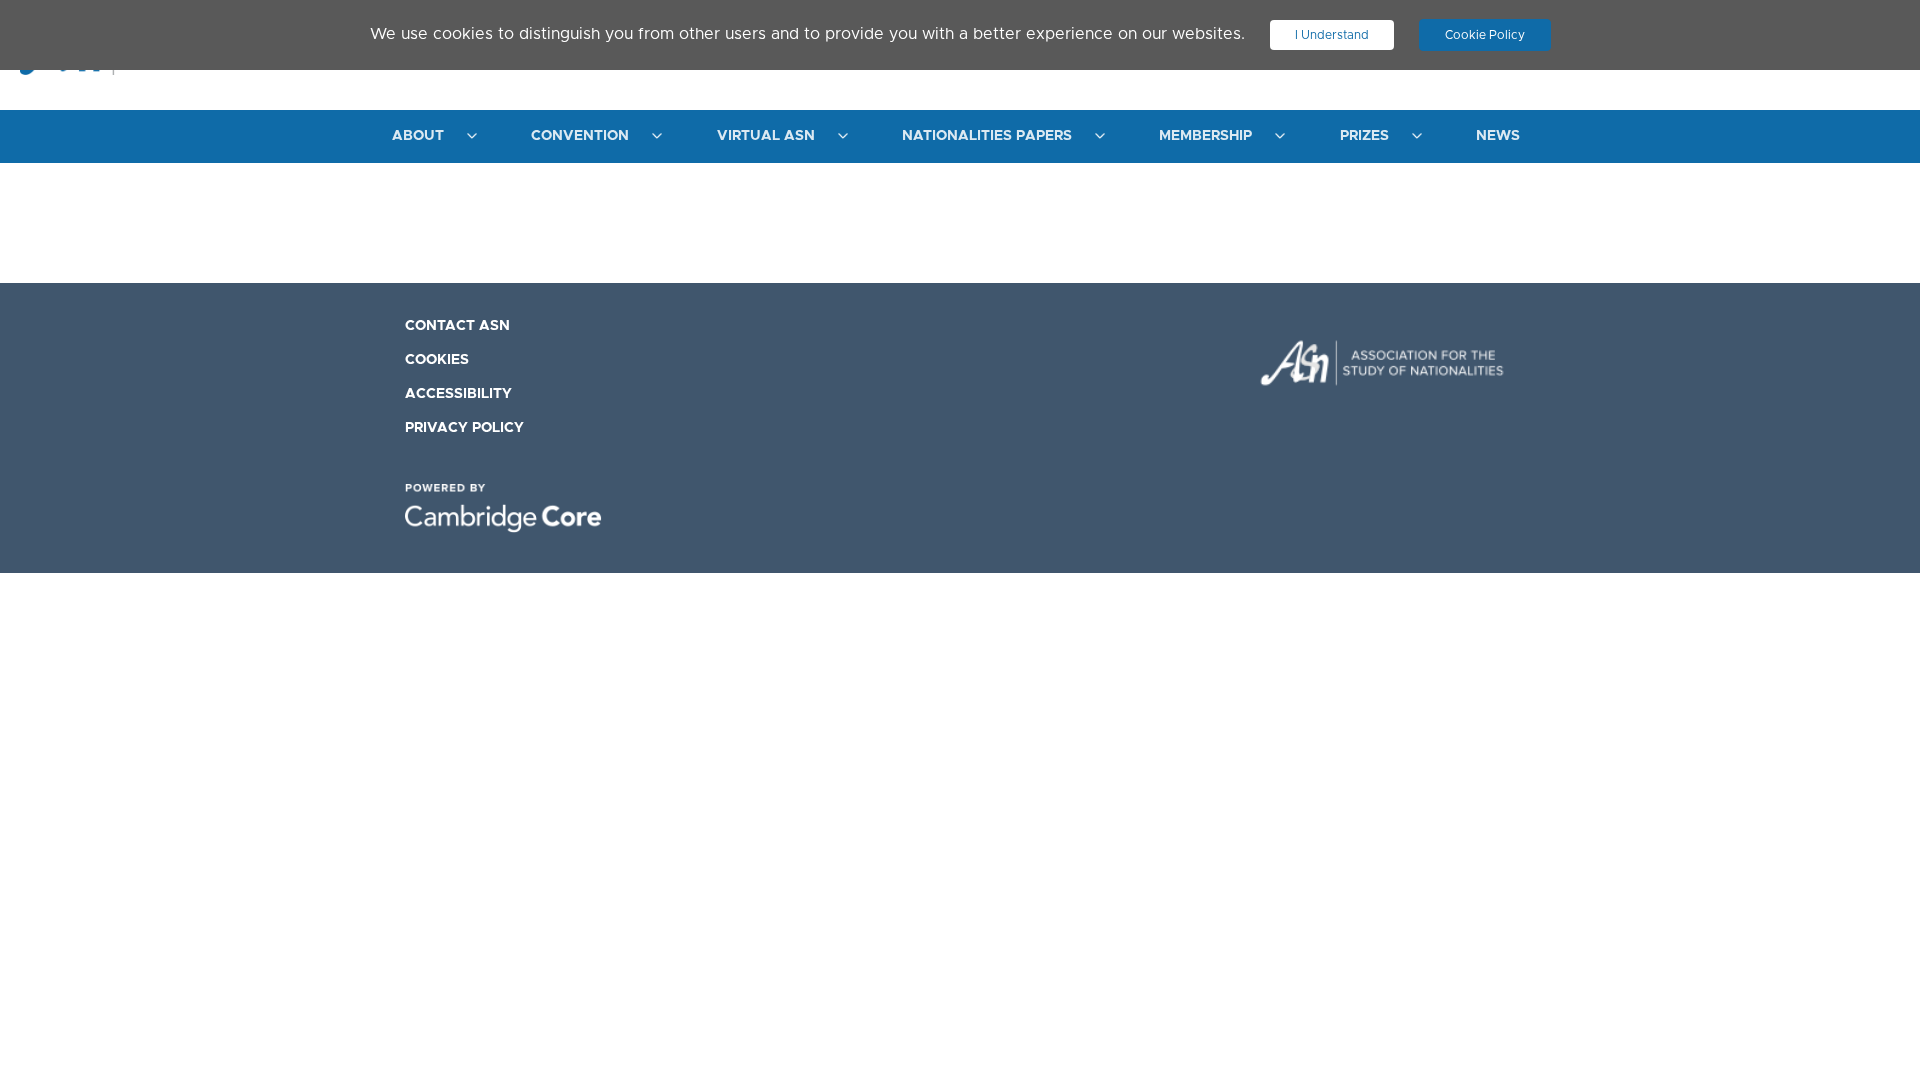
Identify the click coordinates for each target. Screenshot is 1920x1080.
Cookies (437, 360)
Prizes (1364, 136)
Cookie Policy (1485, 35)
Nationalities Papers (987, 136)
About (418, 136)
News (1498, 136)
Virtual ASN (766, 136)
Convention (580, 136)
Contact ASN (457, 326)
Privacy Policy (464, 428)
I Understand (1332, 35)
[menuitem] (429, 136)
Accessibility (458, 394)
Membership (1205, 136)
